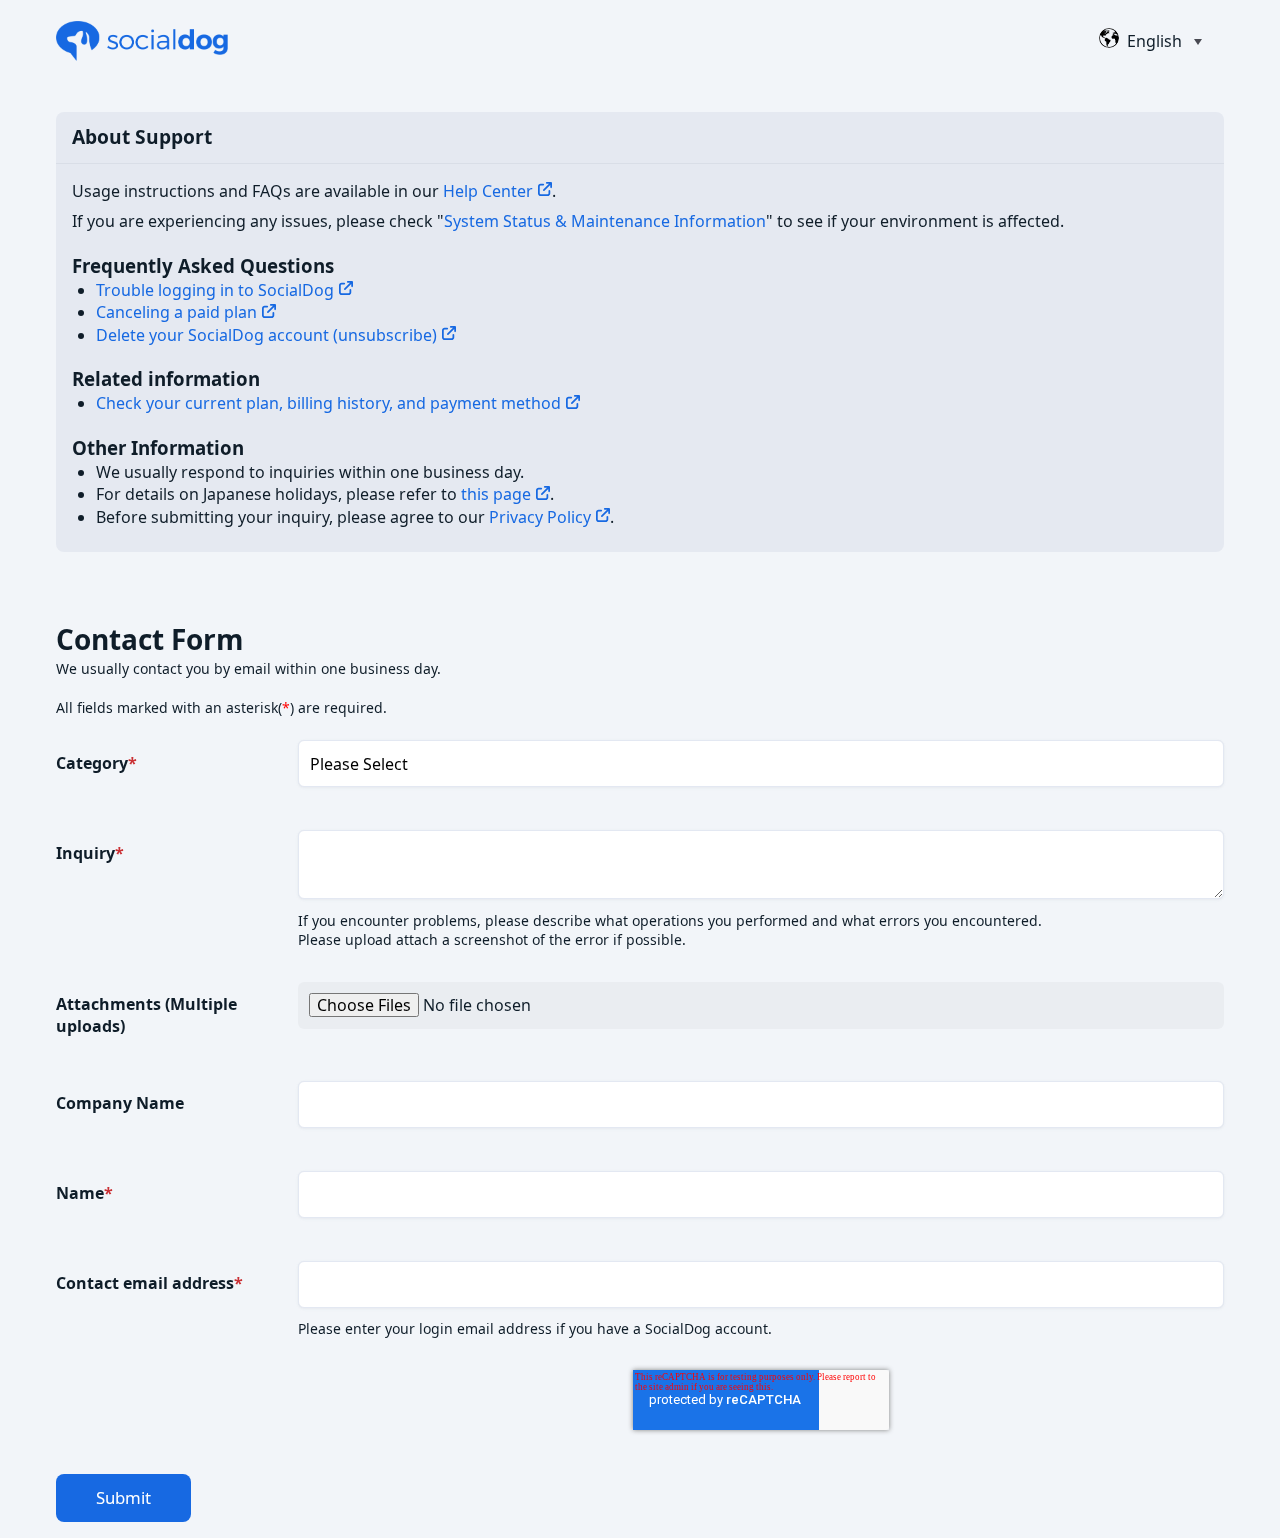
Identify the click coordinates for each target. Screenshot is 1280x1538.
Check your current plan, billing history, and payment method (328, 403)
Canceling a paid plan (176, 312)
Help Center (488, 191)
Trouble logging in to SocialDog (215, 290)
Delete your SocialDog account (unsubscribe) (266, 335)
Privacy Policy (540, 517)
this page (496, 494)
